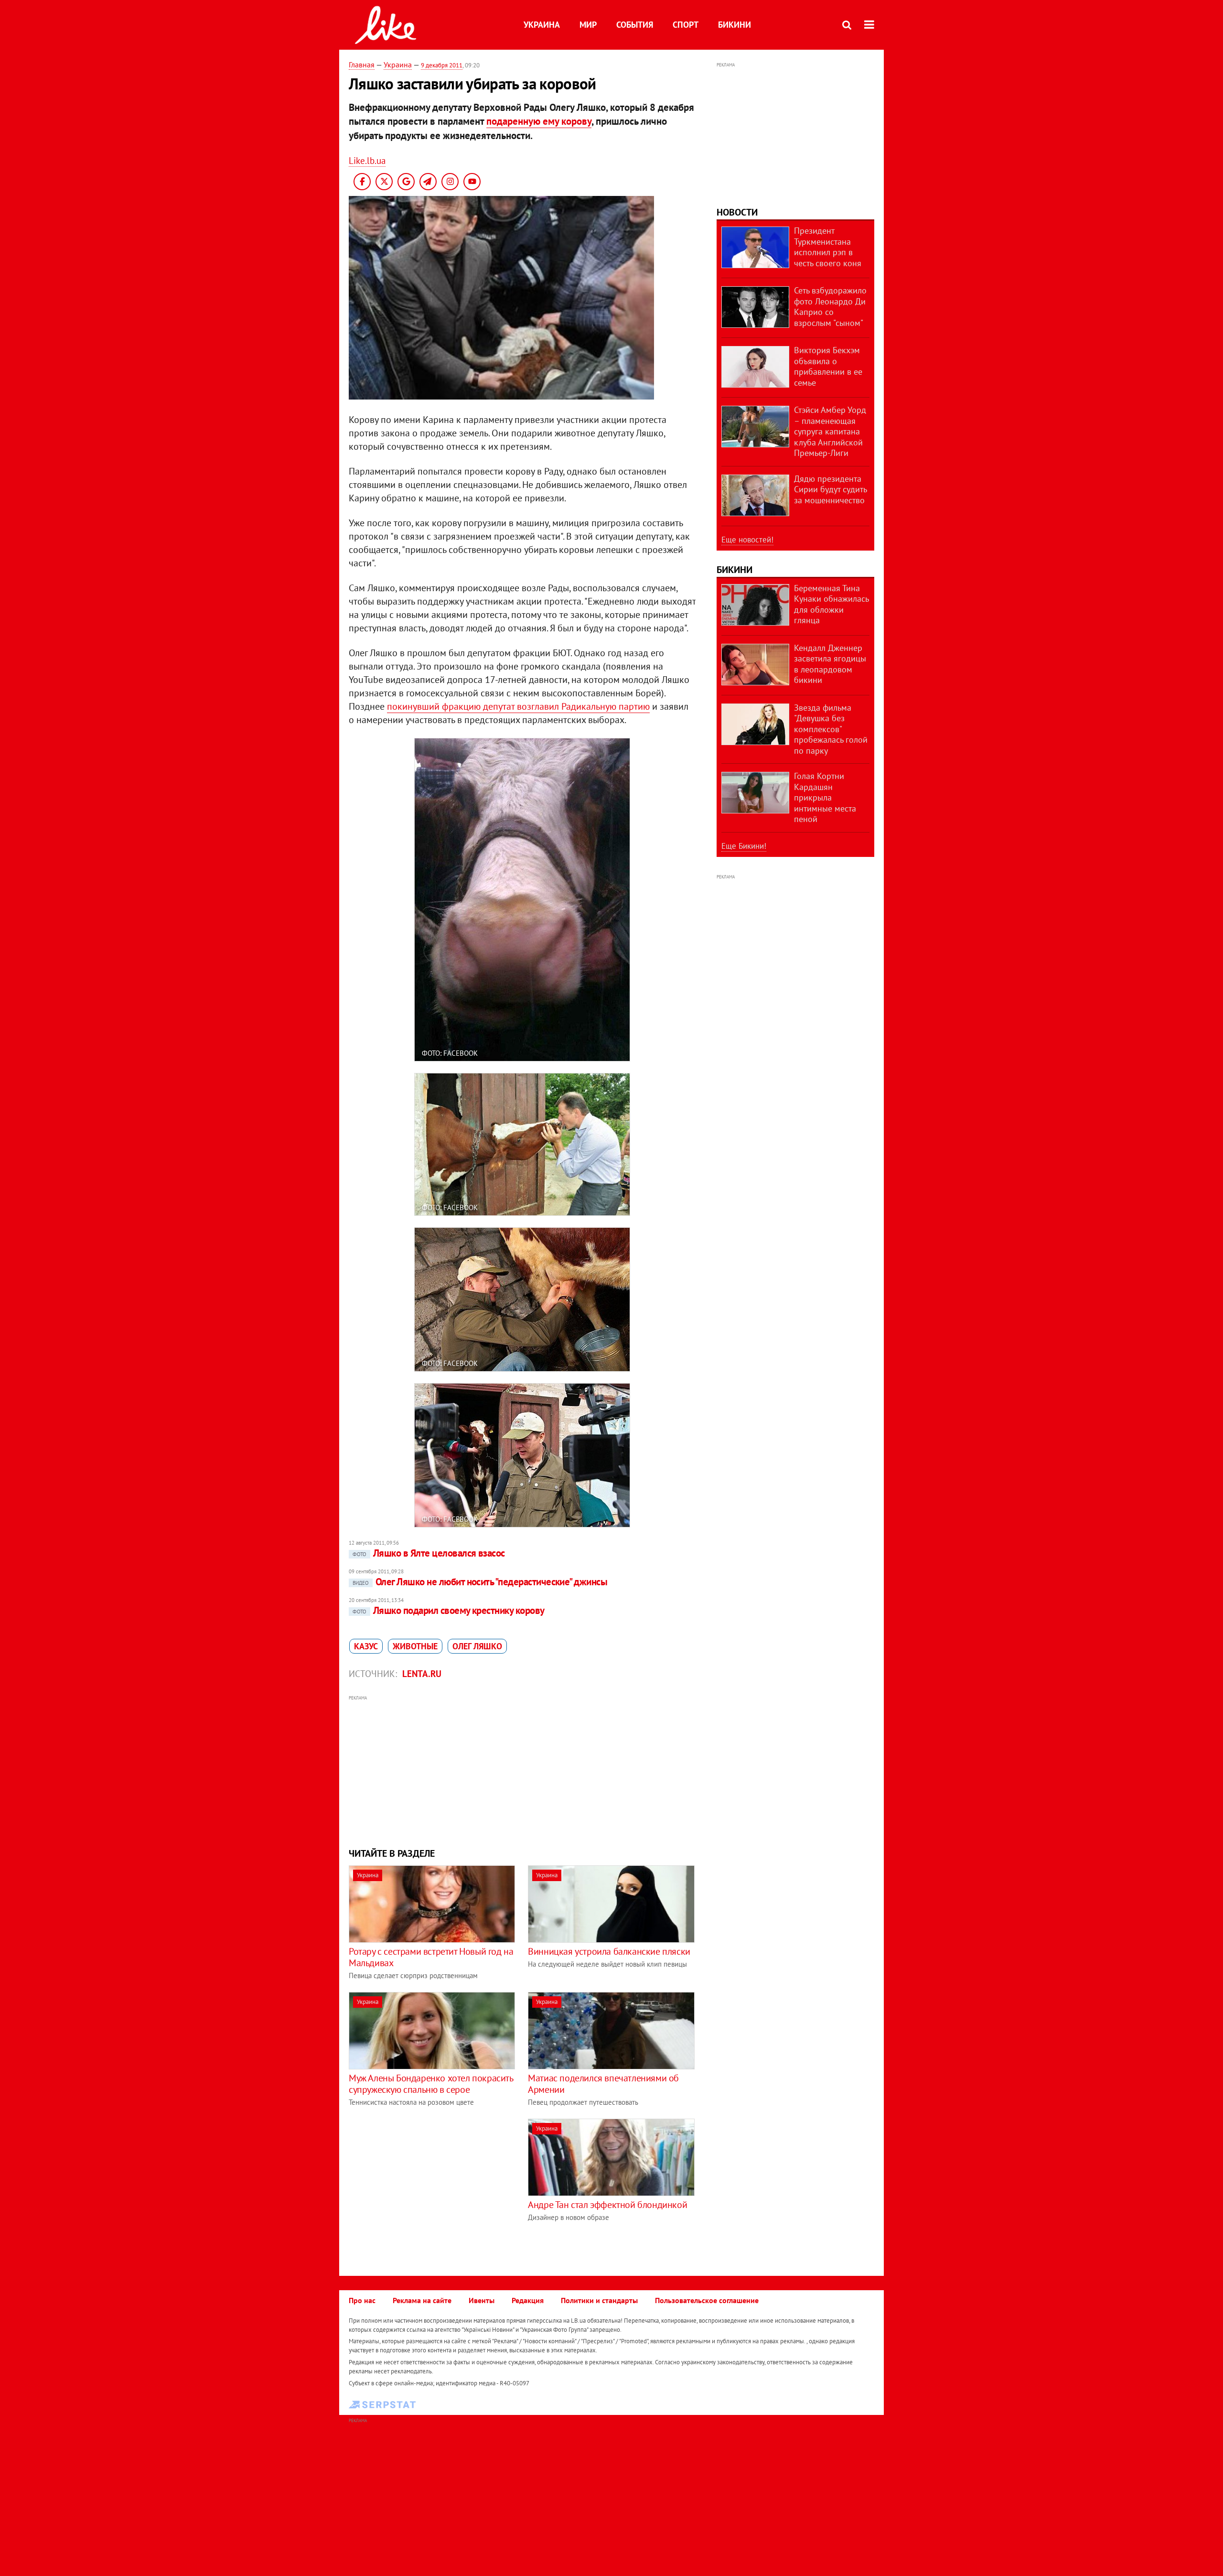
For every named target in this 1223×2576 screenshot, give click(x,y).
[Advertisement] (522, 1770)
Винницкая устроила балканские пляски (609, 1951)
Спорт (686, 25)
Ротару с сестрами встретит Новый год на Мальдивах (431, 1957)
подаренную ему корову (539, 121)
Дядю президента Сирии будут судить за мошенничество (830, 489)
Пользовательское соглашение (707, 2300)
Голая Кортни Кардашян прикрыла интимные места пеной (825, 797)
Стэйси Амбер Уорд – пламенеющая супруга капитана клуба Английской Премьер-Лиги (830, 431)
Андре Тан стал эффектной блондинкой (607, 2205)
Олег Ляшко (477, 1646)
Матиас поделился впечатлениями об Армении (603, 2084)
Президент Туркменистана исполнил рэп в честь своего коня (828, 247)
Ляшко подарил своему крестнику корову (449, 1610)
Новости (737, 212)
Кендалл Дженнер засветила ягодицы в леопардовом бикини (830, 664)
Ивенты (482, 2300)
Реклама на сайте (422, 2300)
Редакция (528, 2300)
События (635, 25)
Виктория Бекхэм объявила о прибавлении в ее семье (828, 366)
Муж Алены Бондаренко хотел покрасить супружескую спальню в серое (431, 2084)
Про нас (362, 2300)
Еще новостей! (747, 540)
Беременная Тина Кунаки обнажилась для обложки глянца (831, 604)
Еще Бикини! (744, 846)
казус (366, 1646)
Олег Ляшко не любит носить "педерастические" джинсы (480, 1582)
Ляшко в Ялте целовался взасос (429, 1553)
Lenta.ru (422, 1674)
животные (415, 1646)
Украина (542, 25)
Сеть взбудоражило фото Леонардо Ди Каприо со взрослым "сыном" (830, 307)
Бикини (735, 25)
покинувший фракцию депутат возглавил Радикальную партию (518, 706)
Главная (362, 65)
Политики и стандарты (599, 2300)
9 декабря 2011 (442, 65)
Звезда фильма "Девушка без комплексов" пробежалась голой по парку (831, 729)
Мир (588, 25)
